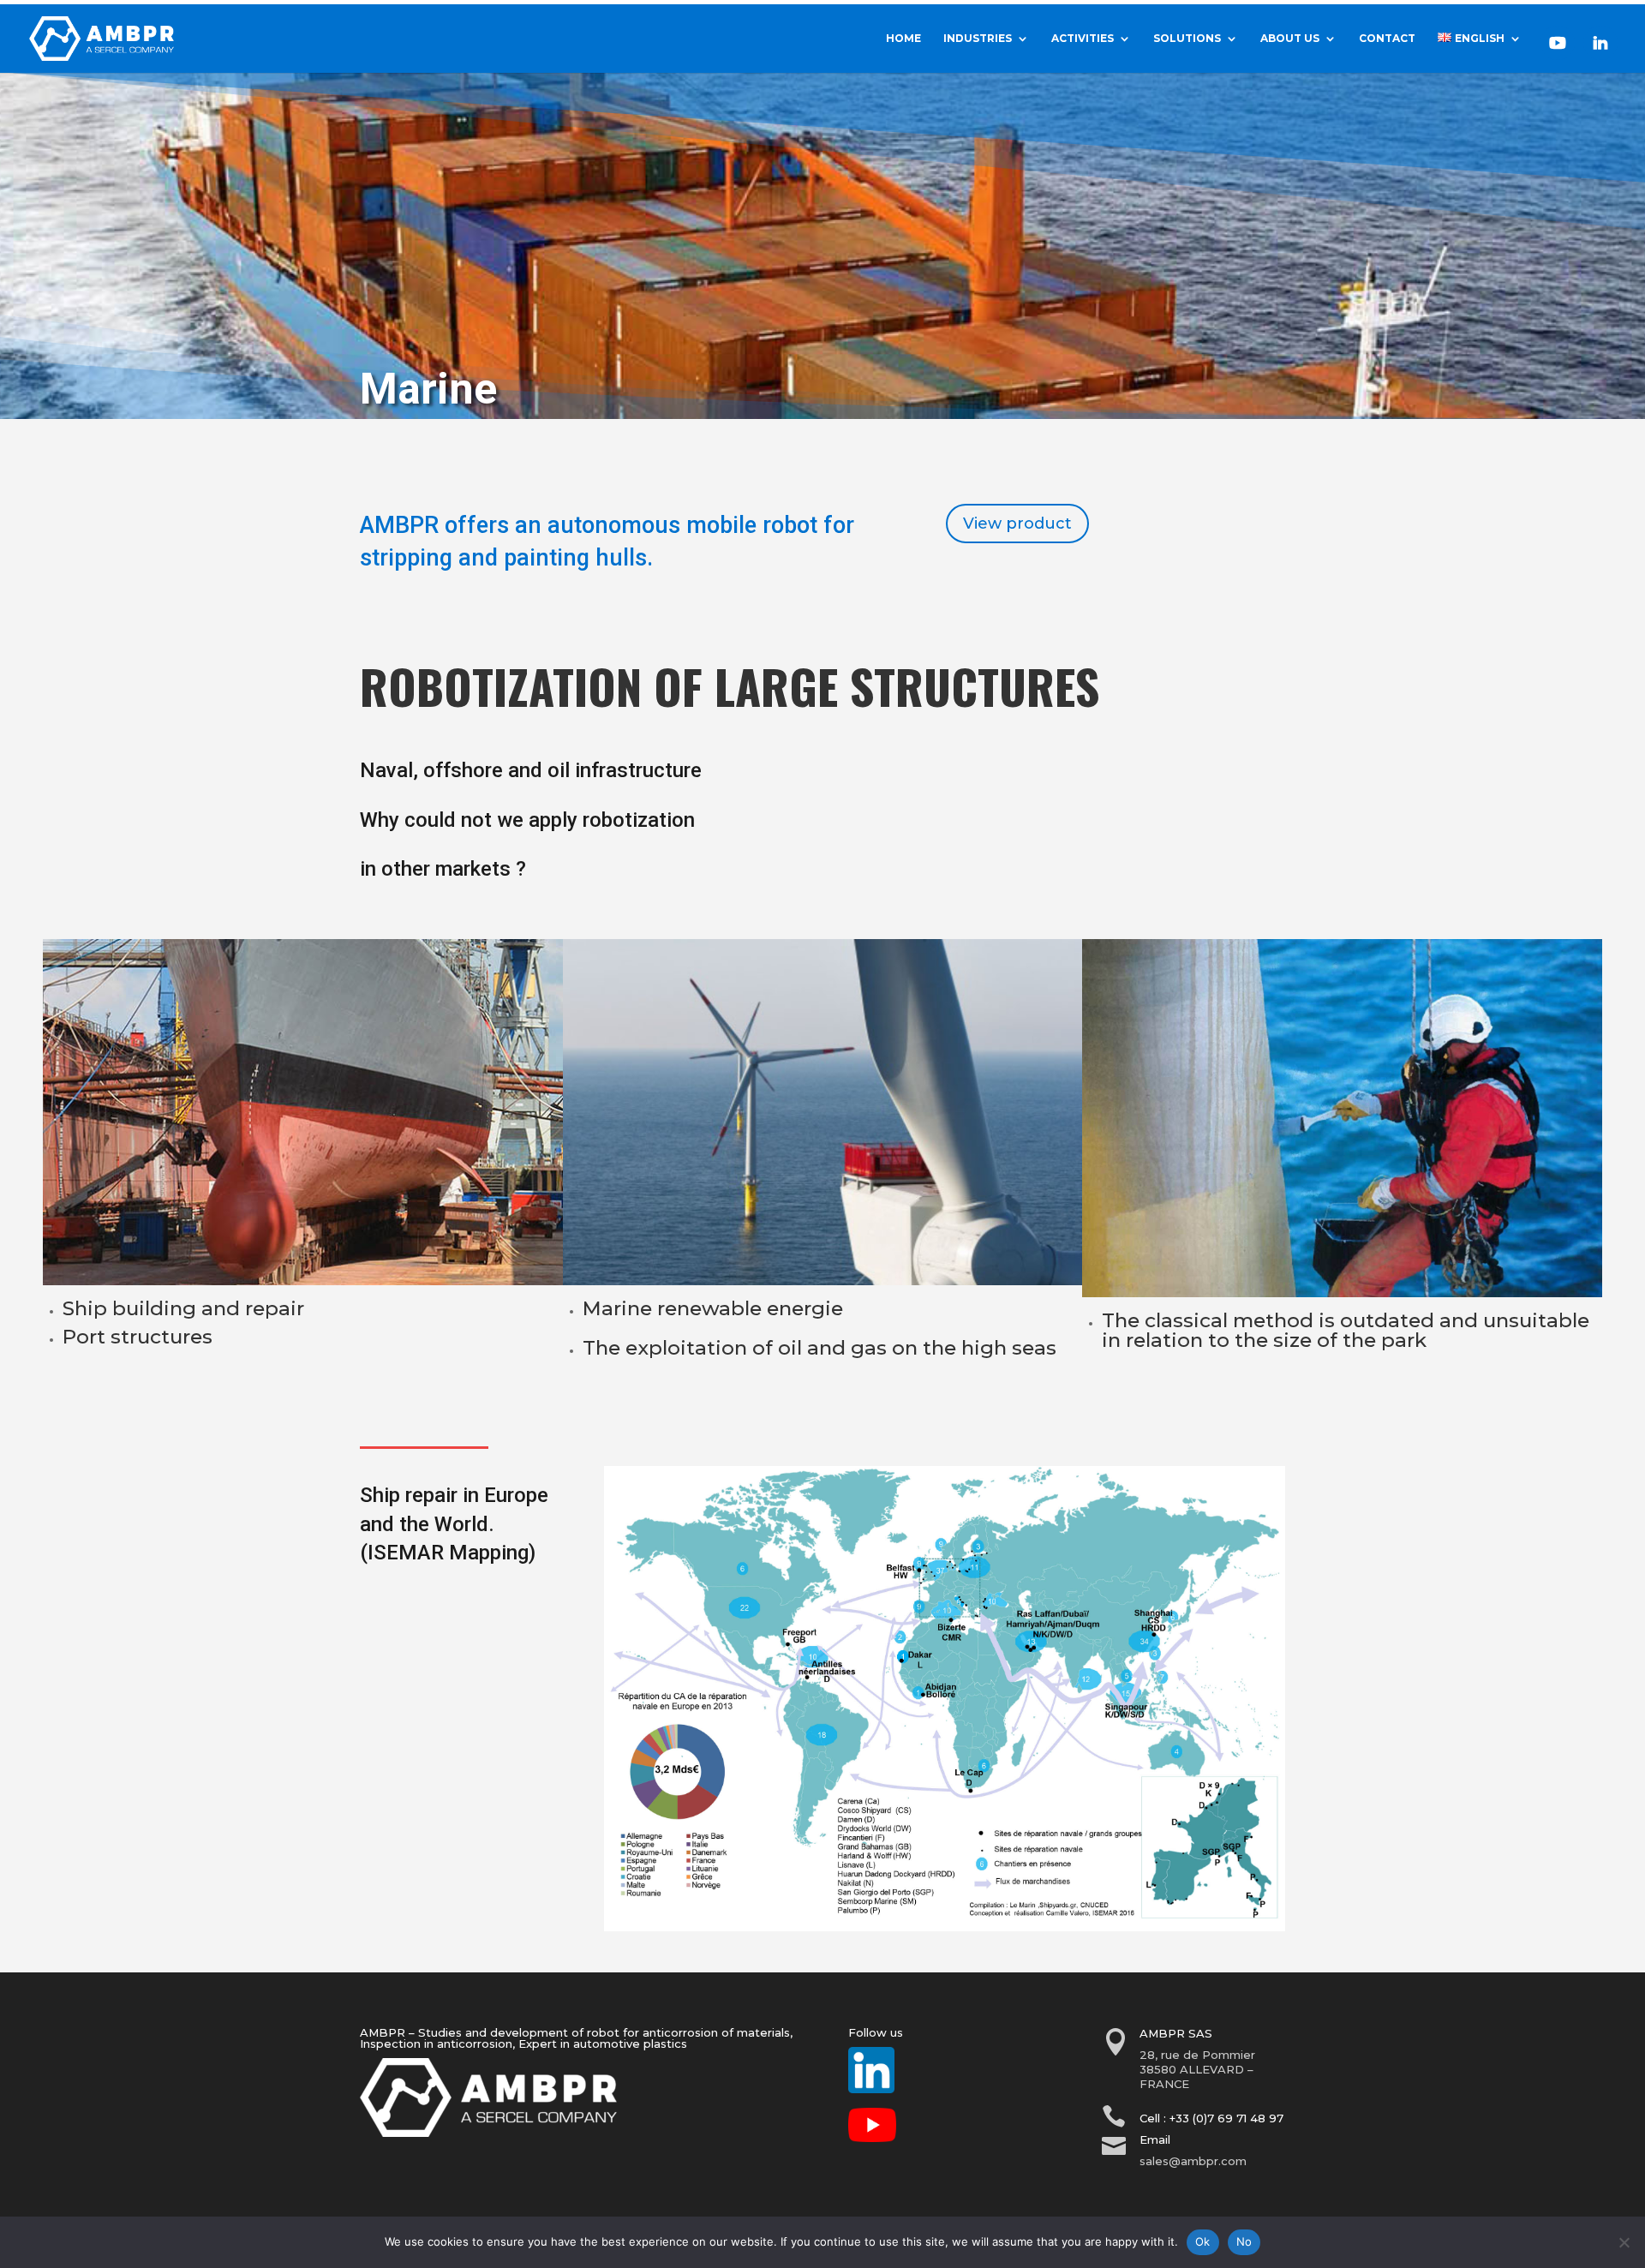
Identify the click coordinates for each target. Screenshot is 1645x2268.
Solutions (1187, 39)
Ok (1203, 2241)
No (1244, 2241)
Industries (978, 39)
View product (1017, 524)
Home (903, 39)
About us (1290, 39)
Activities (1083, 39)
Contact (1387, 39)
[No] (1624, 2242)
